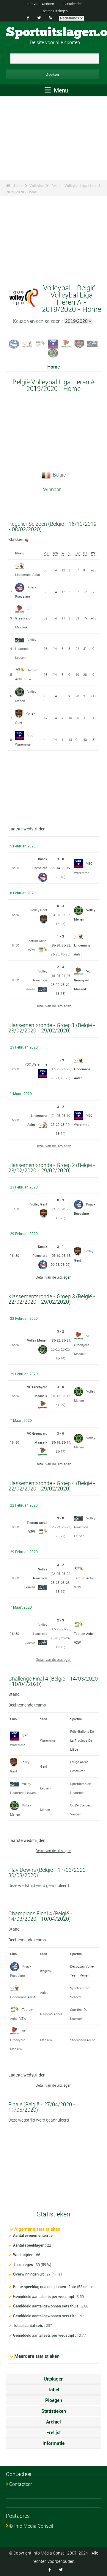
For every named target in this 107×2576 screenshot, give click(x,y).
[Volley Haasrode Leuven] (92, 343)
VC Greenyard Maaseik (23, 618)
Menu (60, 90)
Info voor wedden (40, 4)
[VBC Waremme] (53, 343)
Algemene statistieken (37, 2229)
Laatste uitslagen (54, 11)
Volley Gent (39, 910)
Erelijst (53, 2432)
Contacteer (21, 2484)
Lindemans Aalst (28, 575)
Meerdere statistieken (37, 2356)
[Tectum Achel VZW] (40, 343)
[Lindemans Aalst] (27, 343)
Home (19, 186)
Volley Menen (37, 1340)
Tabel (53, 2390)
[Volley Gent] (79, 343)
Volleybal (37, 186)
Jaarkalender (72, 4)
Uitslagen (54, 2379)
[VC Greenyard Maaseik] (66, 343)
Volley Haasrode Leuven (26, 649)
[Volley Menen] (53, 352)
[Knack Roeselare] (14, 343)
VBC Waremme (36, 1064)
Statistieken (54, 2411)
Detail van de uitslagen (53, 1006)
